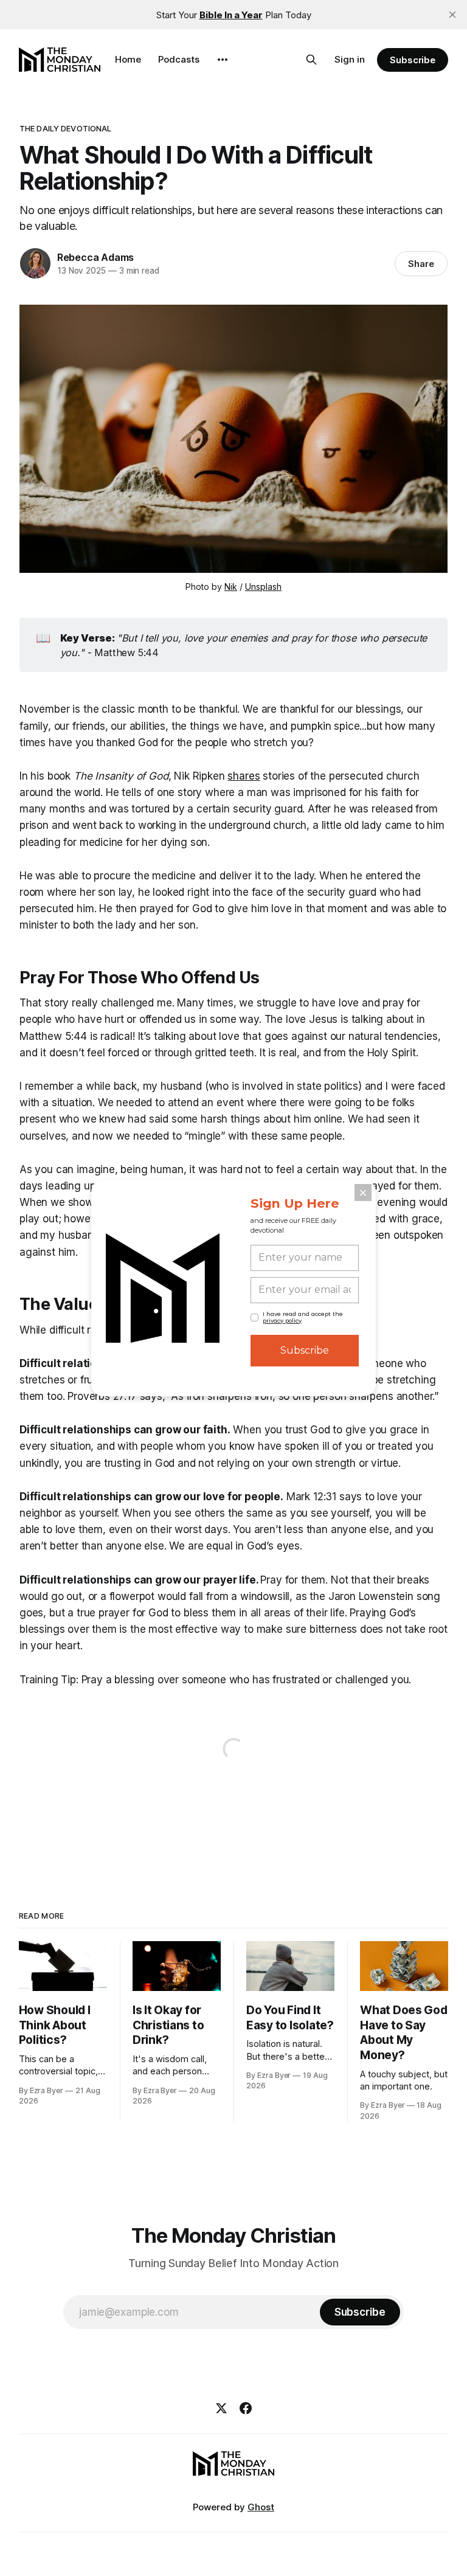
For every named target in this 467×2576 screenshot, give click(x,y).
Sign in (350, 59)
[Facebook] (246, 2408)
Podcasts (179, 59)
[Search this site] (311, 60)
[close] (452, 15)
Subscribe (413, 60)
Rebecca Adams (95, 257)
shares (244, 776)
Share (421, 264)
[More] (223, 60)
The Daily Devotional (66, 128)
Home (128, 59)
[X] (221, 2408)
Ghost (261, 2507)
